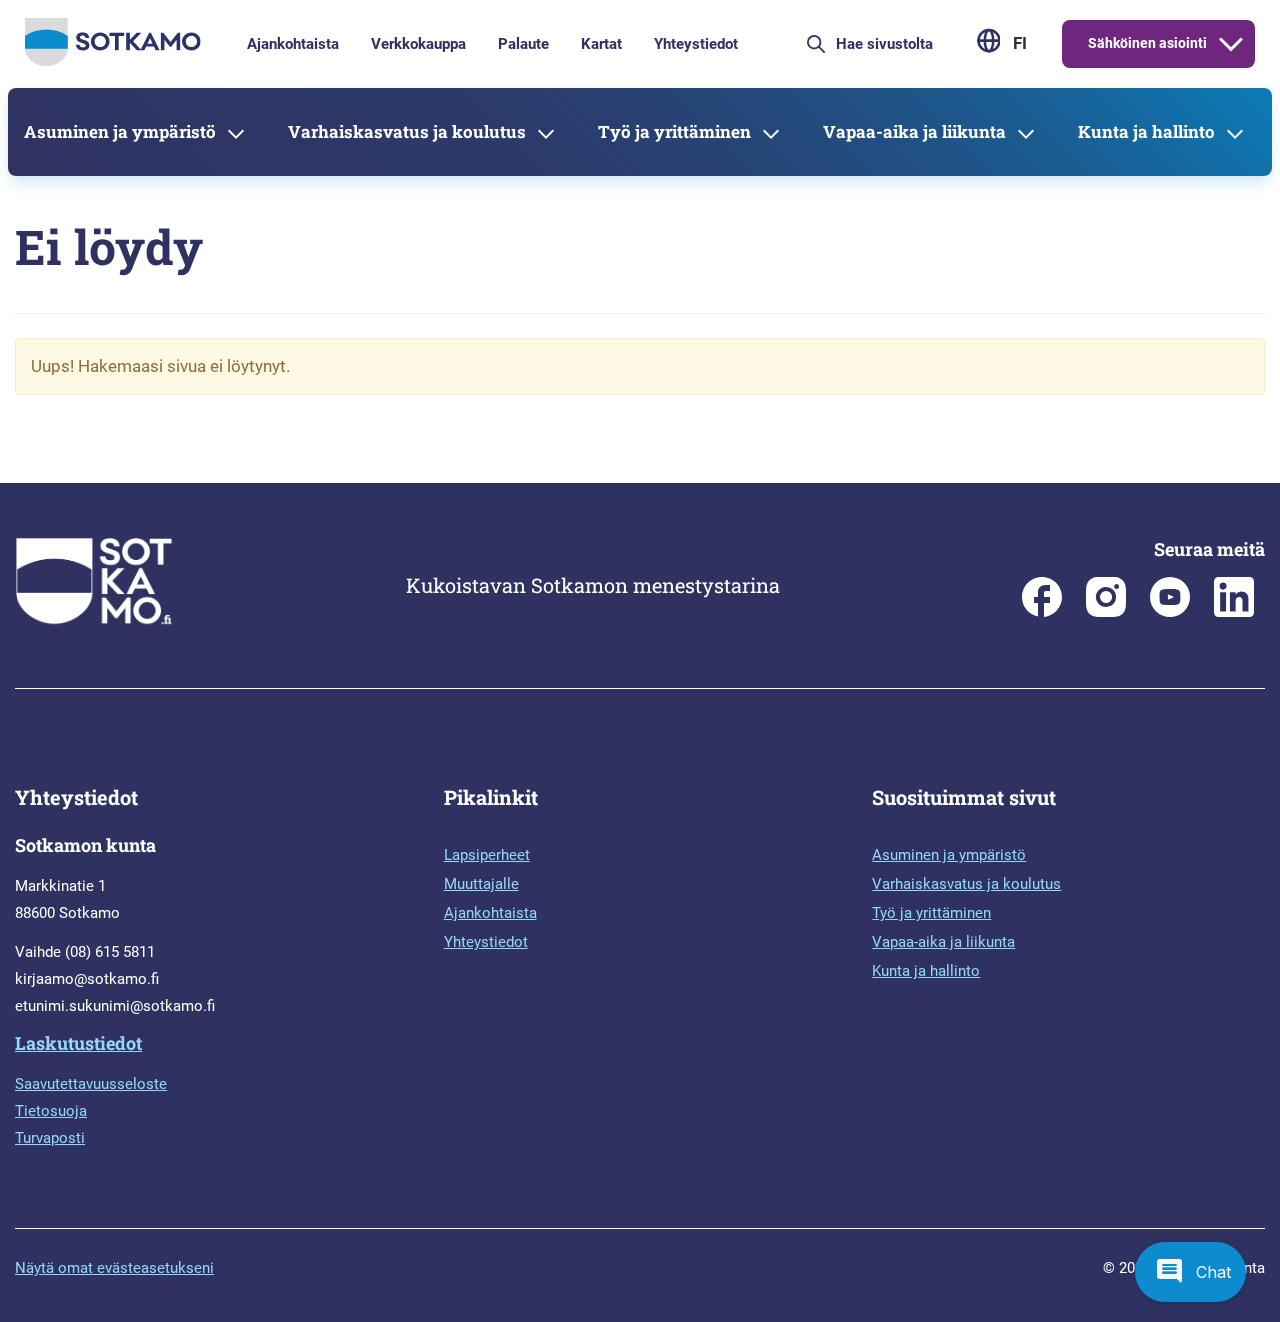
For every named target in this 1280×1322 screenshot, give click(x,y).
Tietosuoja (51, 1111)
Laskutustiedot (78, 1043)
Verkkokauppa (418, 44)
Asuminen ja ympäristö (120, 131)
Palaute (523, 44)
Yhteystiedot (696, 44)
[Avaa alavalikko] (1231, 44)
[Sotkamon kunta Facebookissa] (1042, 612)
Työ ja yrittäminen (674, 131)
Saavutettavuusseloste (91, 1084)
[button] (1190, 1272)
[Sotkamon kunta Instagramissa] (1106, 612)
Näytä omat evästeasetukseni (114, 1268)
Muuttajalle (481, 884)
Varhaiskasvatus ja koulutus (407, 131)
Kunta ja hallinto (1146, 131)
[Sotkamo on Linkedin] (1234, 612)
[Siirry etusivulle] (113, 61)
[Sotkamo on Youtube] (1170, 612)
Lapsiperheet (487, 855)
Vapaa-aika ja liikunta (914, 131)
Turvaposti (50, 1138)
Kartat (601, 44)
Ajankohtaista (293, 44)
